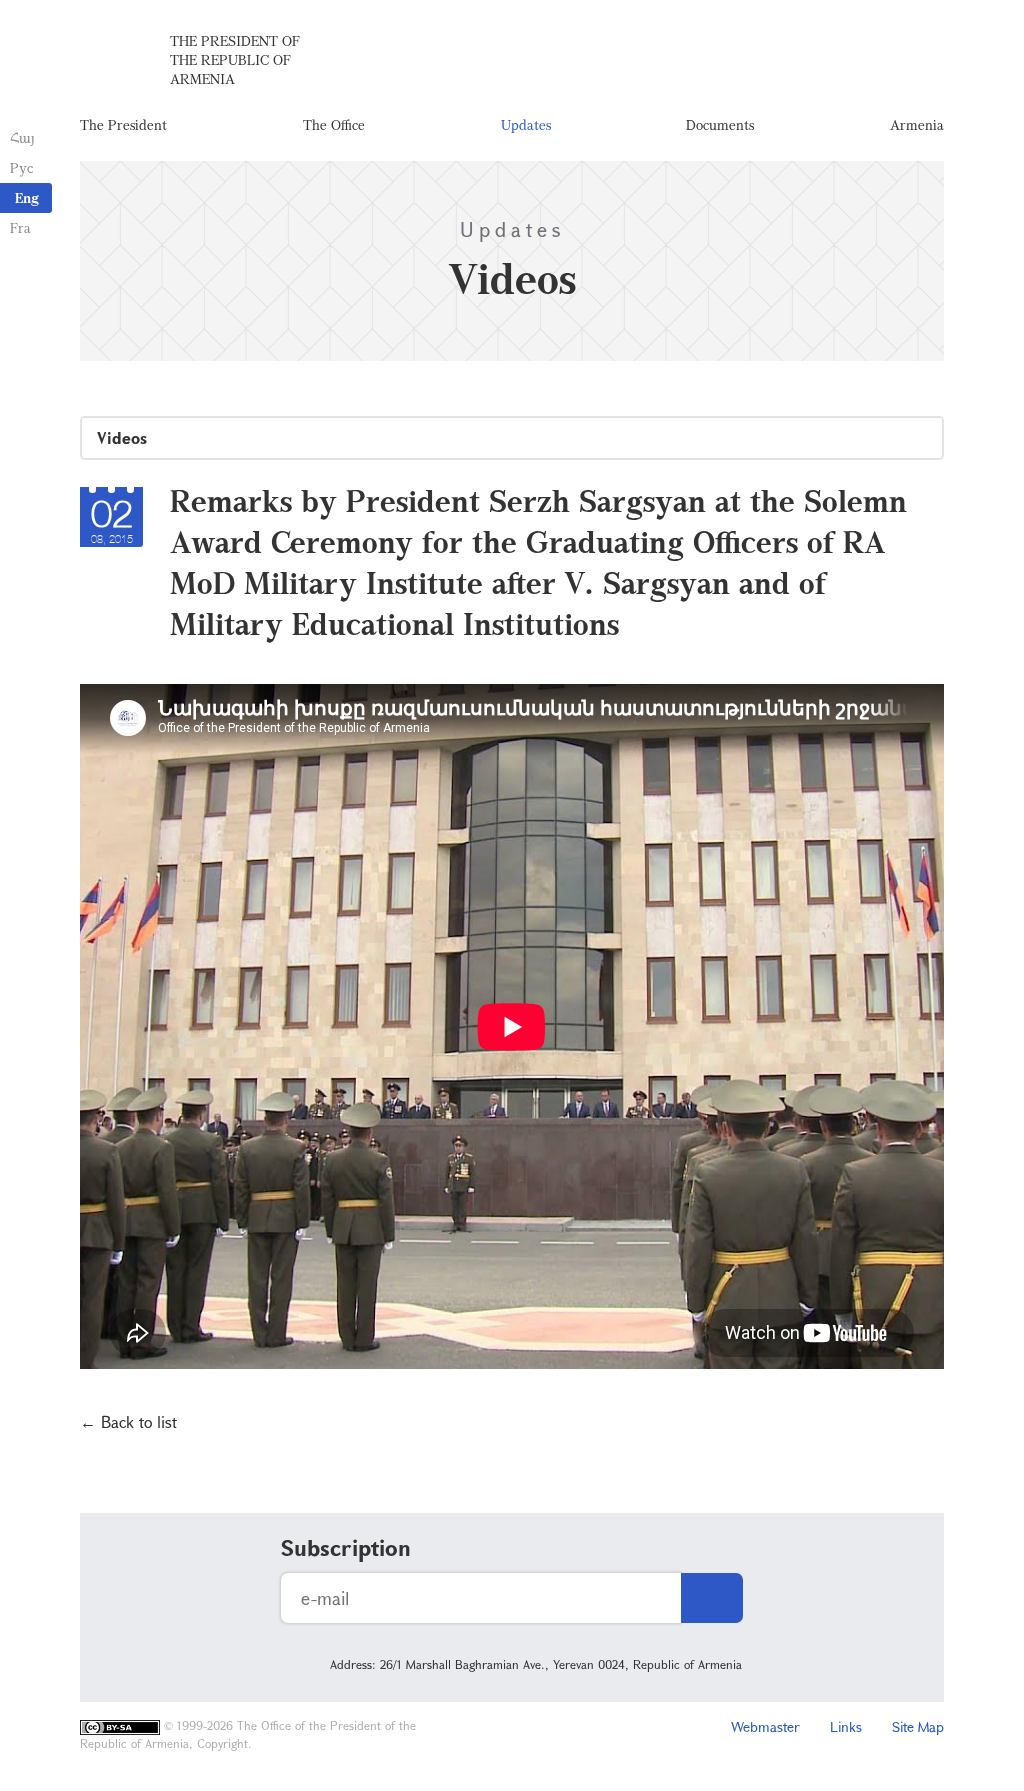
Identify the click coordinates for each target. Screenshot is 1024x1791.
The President (123, 124)
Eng (27, 197)
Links (846, 1726)
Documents (720, 124)
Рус (21, 167)
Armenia (917, 124)
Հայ (22, 137)
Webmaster (765, 1726)
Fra (20, 227)
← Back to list (128, 1421)
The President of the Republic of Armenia (235, 59)
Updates (526, 124)
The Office (334, 124)
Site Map (918, 1726)
